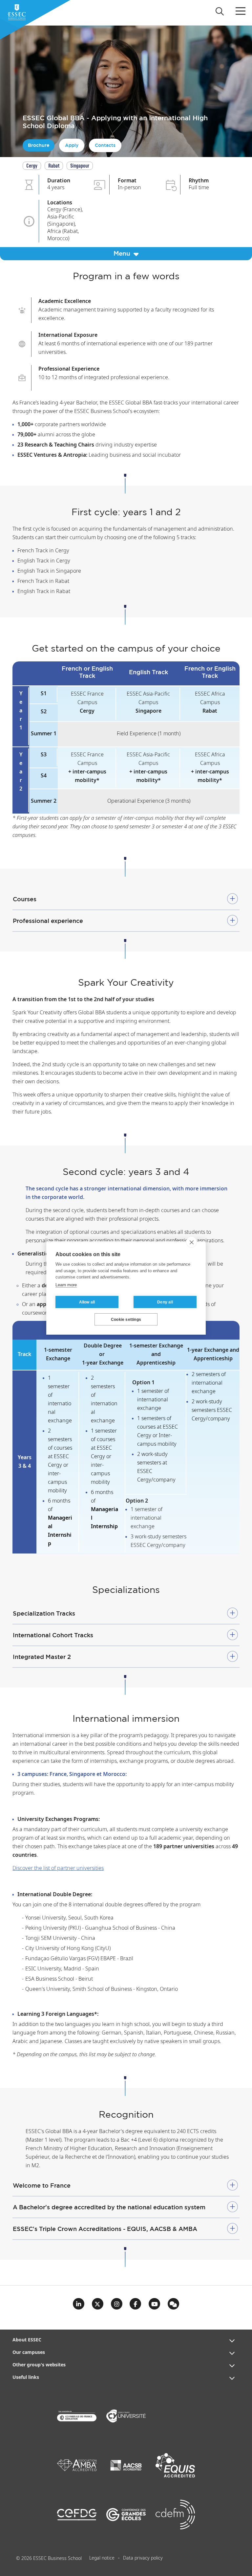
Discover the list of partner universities (58, 1868)
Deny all (165, 1302)
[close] (191, 1242)
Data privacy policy (143, 2558)
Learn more (66, 1285)
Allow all (87, 1302)
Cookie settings (126, 1320)
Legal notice (102, 2558)
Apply (72, 145)
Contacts (105, 145)
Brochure (39, 145)
